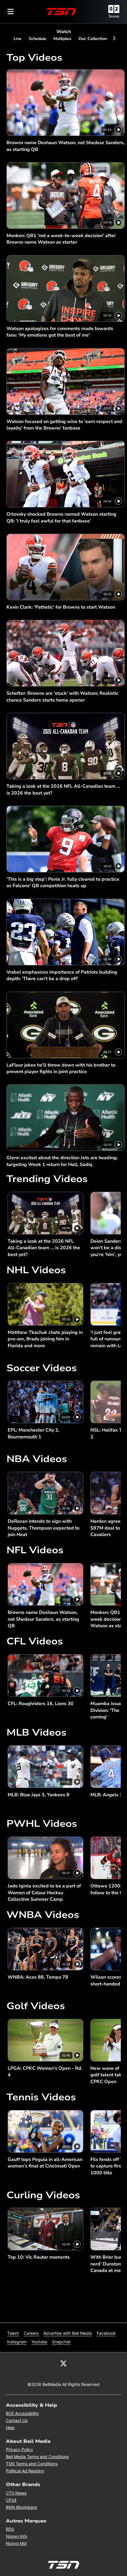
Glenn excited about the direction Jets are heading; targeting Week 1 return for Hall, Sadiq (62, 1161)
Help (10, 2428)
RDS (10, 2529)
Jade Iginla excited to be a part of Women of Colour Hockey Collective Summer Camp (44, 1893)
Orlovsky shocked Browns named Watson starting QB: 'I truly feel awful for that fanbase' (61, 517)
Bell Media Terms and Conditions (37, 2457)
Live (18, 39)
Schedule (38, 39)
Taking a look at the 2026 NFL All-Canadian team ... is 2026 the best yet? (63, 789)
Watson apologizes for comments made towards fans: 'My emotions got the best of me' (60, 332)
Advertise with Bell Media (68, 2333)
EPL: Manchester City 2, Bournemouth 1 (34, 1433)
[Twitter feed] (63, 2363)
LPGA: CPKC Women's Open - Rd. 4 (45, 2072)
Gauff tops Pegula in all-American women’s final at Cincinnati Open (45, 2163)
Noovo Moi (16, 2543)
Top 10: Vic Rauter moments (39, 2257)
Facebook (106, 2333)
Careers (31, 2333)
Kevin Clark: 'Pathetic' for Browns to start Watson (61, 607)
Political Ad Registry (25, 2471)
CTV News (16, 2493)
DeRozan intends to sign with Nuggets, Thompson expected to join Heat (44, 1528)
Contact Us (17, 2420)
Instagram (17, 2342)
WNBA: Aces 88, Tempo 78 (38, 1977)
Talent (13, 2333)
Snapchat (61, 2342)
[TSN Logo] (61, 12)
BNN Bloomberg (22, 2507)
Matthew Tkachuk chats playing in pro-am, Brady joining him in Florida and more (45, 1339)
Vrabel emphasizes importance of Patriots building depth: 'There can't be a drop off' (62, 975)
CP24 (11, 2500)
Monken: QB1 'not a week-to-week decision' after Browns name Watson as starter (61, 239)
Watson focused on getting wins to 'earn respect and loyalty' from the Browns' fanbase (64, 425)
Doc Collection (93, 39)
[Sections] (11, 12)
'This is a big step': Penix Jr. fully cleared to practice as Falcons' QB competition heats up (63, 882)
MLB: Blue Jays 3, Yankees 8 (39, 1795)
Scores (114, 16)
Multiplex (62, 39)
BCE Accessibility (22, 2413)
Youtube (39, 2342)
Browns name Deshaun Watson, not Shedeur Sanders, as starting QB (66, 146)
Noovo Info (17, 2536)
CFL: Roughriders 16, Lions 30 (41, 1704)
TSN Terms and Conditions (32, 2464)
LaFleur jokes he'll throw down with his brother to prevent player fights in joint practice (61, 1068)
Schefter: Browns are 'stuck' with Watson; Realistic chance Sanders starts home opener (62, 697)
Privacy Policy (19, 2449)
